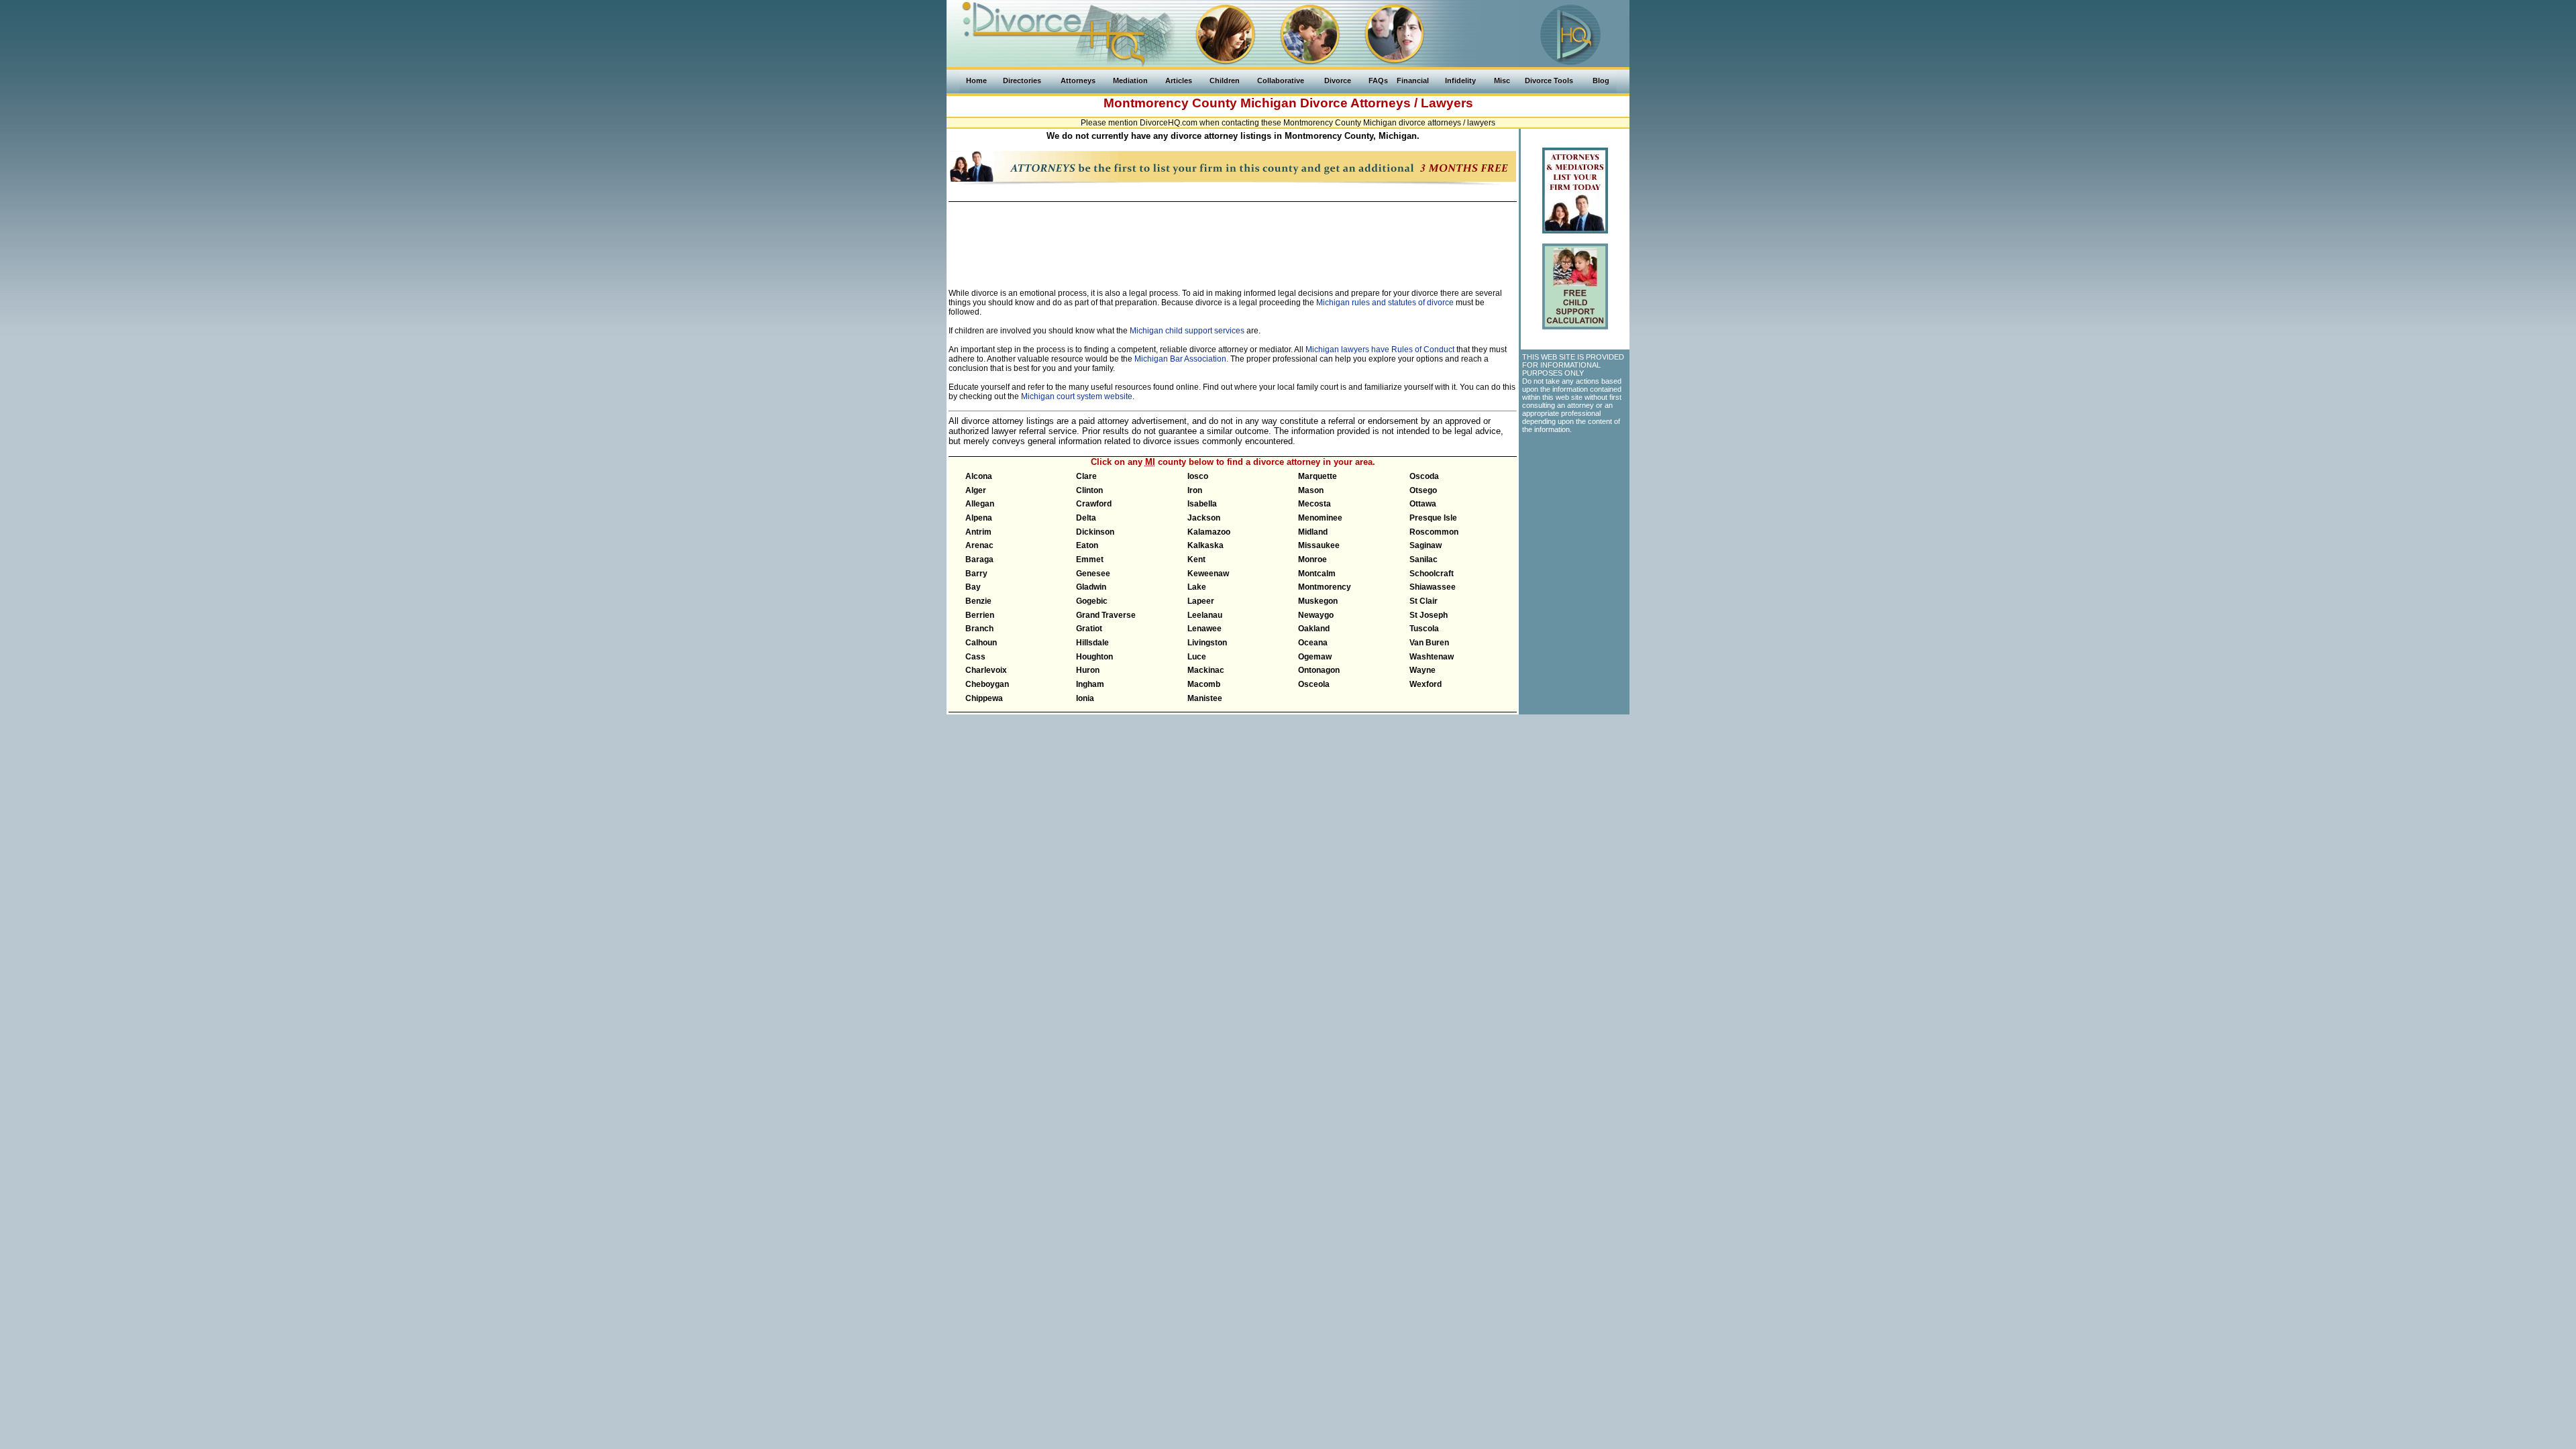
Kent (1196, 559)
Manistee (1205, 698)
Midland (1313, 532)
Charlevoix (986, 670)
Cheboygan (987, 684)
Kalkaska (1205, 545)
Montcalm (1317, 574)
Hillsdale (1092, 643)
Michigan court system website (1077, 396)
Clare (1086, 476)
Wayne (1423, 670)
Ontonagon (1319, 670)
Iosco (1198, 476)
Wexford (1426, 684)
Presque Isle (1433, 518)
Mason (1311, 490)
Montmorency (1325, 587)
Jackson (1204, 518)
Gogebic (1092, 601)
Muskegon (1318, 601)
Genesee (1093, 574)
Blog (1601, 80)
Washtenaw (1432, 657)
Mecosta (1314, 504)
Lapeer (1201, 601)
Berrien (980, 615)
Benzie (978, 601)
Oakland (1314, 629)
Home (976, 80)
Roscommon (1434, 532)
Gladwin (1091, 587)
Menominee (1320, 518)
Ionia (1085, 698)
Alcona (979, 476)
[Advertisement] (1232, 238)
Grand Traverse (1106, 615)
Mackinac (1206, 670)
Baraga (979, 559)
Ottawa (1423, 504)
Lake (1197, 587)
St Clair (1424, 601)
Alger (976, 490)
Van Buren (1429, 643)
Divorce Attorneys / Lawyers (1387, 103)
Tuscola (1424, 629)
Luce (1197, 657)
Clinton (1089, 490)
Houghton (1094, 657)
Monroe (1312, 559)
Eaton (1087, 545)
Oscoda (1424, 476)
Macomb (1204, 684)
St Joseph (1429, 615)
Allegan (980, 504)
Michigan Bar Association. (1181, 359)
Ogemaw (1315, 657)
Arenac (979, 545)
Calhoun (981, 643)
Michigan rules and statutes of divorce (1385, 303)
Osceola (1314, 684)
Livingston (1207, 643)
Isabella (1202, 504)
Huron (1088, 670)
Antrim (978, 532)
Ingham (1090, 684)
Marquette (1318, 476)
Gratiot (1089, 629)
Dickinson (1095, 532)
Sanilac (1424, 559)
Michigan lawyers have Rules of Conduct (1380, 350)
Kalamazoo (1209, 532)
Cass (975, 657)
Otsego (1423, 490)
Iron (1195, 490)
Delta (1086, 518)
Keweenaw (1208, 574)
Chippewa (984, 698)
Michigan (1269, 103)
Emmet (1090, 559)
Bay (973, 587)
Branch (979, 629)
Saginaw (1426, 545)
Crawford (1094, 504)
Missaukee (1319, 545)
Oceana (1313, 643)
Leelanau (1205, 615)
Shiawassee (1433, 587)
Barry (976, 574)
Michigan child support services (1187, 331)
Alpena (979, 518)
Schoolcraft (1432, 574)
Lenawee (1204, 629)
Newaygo (1316, 615)
